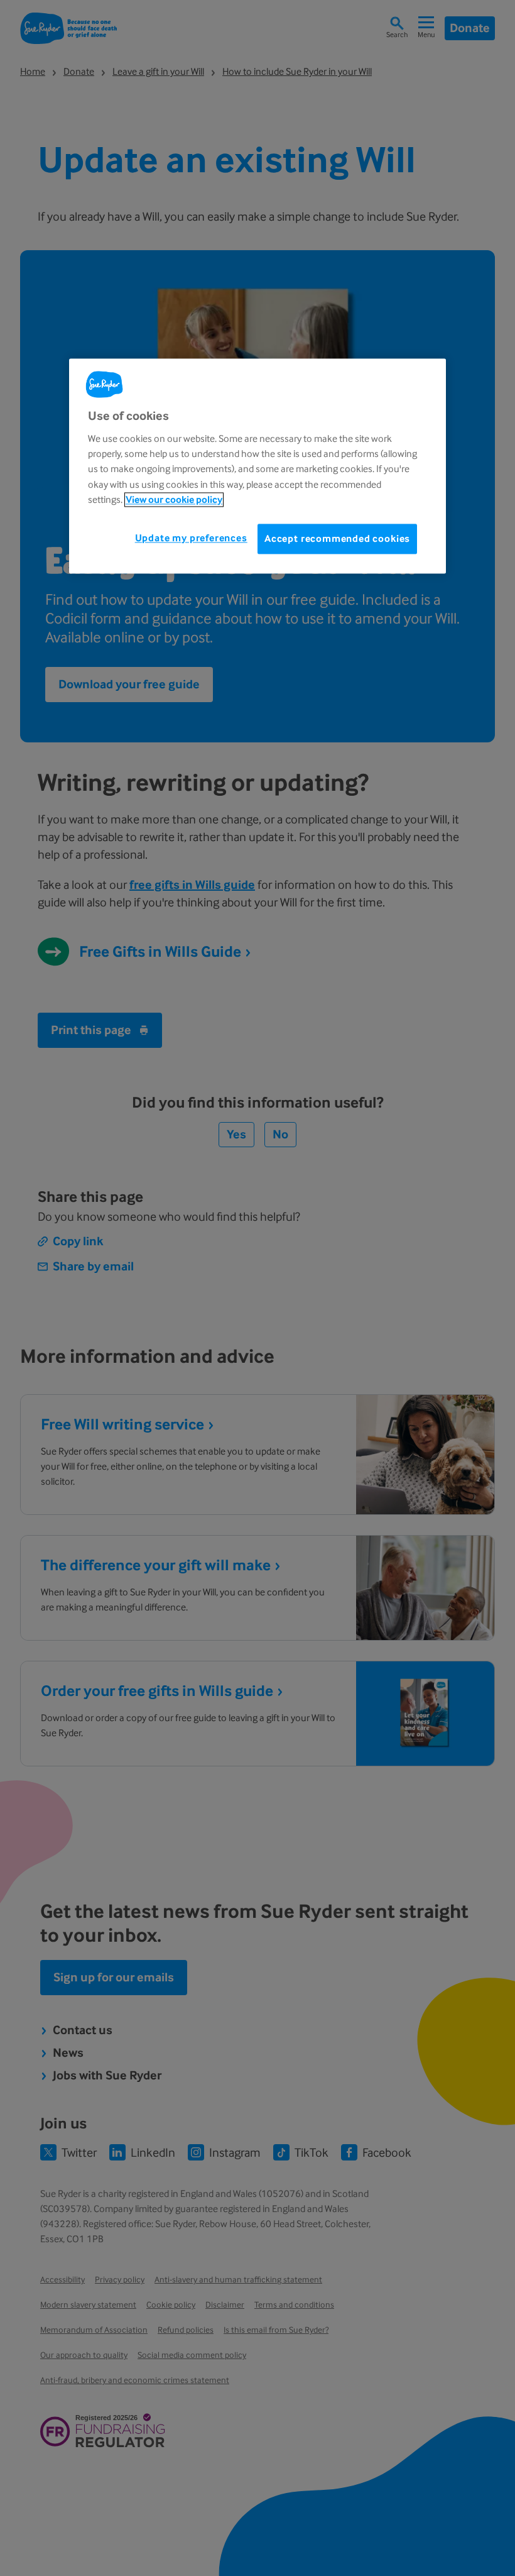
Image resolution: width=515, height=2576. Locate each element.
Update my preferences (191, 538)
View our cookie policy (174, 500)
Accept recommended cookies (337, 538)
